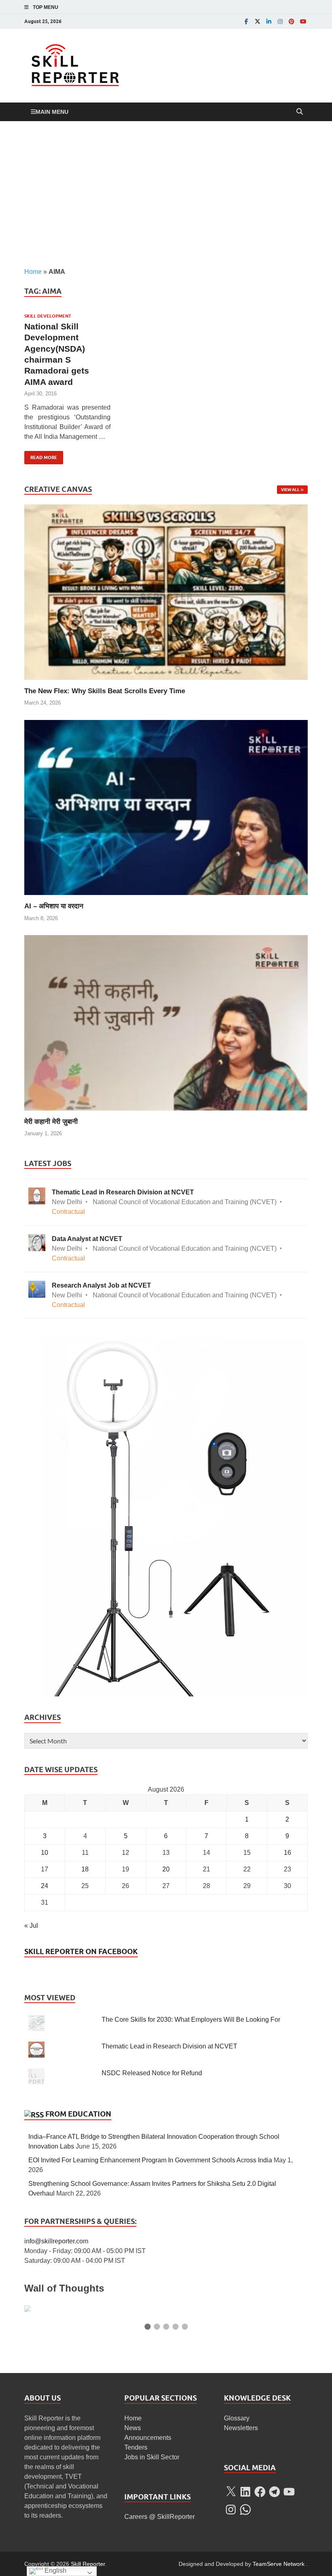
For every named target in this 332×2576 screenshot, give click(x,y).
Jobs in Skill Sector (152, 2457)
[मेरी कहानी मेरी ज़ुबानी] (166, 1022)
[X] (231, 2492)
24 (45, 1886)
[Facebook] (246, 21)
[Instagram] (280, 21)
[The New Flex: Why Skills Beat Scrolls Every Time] (166, 592)
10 (45, 1853)
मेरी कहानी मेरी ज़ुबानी (51, 1122)
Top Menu (46, 7)
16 (287, 1853)
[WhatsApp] (245, 2510)
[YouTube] (303, 21)
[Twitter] (258, 21)
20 (166, 1869)
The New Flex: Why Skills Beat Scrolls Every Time (105, 691)
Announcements (148, 2438)
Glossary (237, 2418)
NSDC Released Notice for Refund (152, 2073)
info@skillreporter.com (56, 2241)
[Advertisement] (166, 194)
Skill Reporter (88, 2564)
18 (85, 1869)
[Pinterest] (292, 21)
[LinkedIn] (269, 21)
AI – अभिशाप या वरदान (54, 906)
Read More (41, 456)
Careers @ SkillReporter (160, 2517)
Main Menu (52, 112)
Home (33, 272)
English (55, 2571)
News (133, 2428)
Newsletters (241, 2428)
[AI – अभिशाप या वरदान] (166, 807)
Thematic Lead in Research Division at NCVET (169, 2046)
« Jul (31, 1926)
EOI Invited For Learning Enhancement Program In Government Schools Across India (150, 2160)
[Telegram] (275, 2492)
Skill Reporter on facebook (81, 1951)
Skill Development (48, 316)
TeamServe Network (279, 2564)
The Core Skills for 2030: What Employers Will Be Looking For (191, 2020)
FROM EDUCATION (78, 2114)
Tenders (136, 2447)
